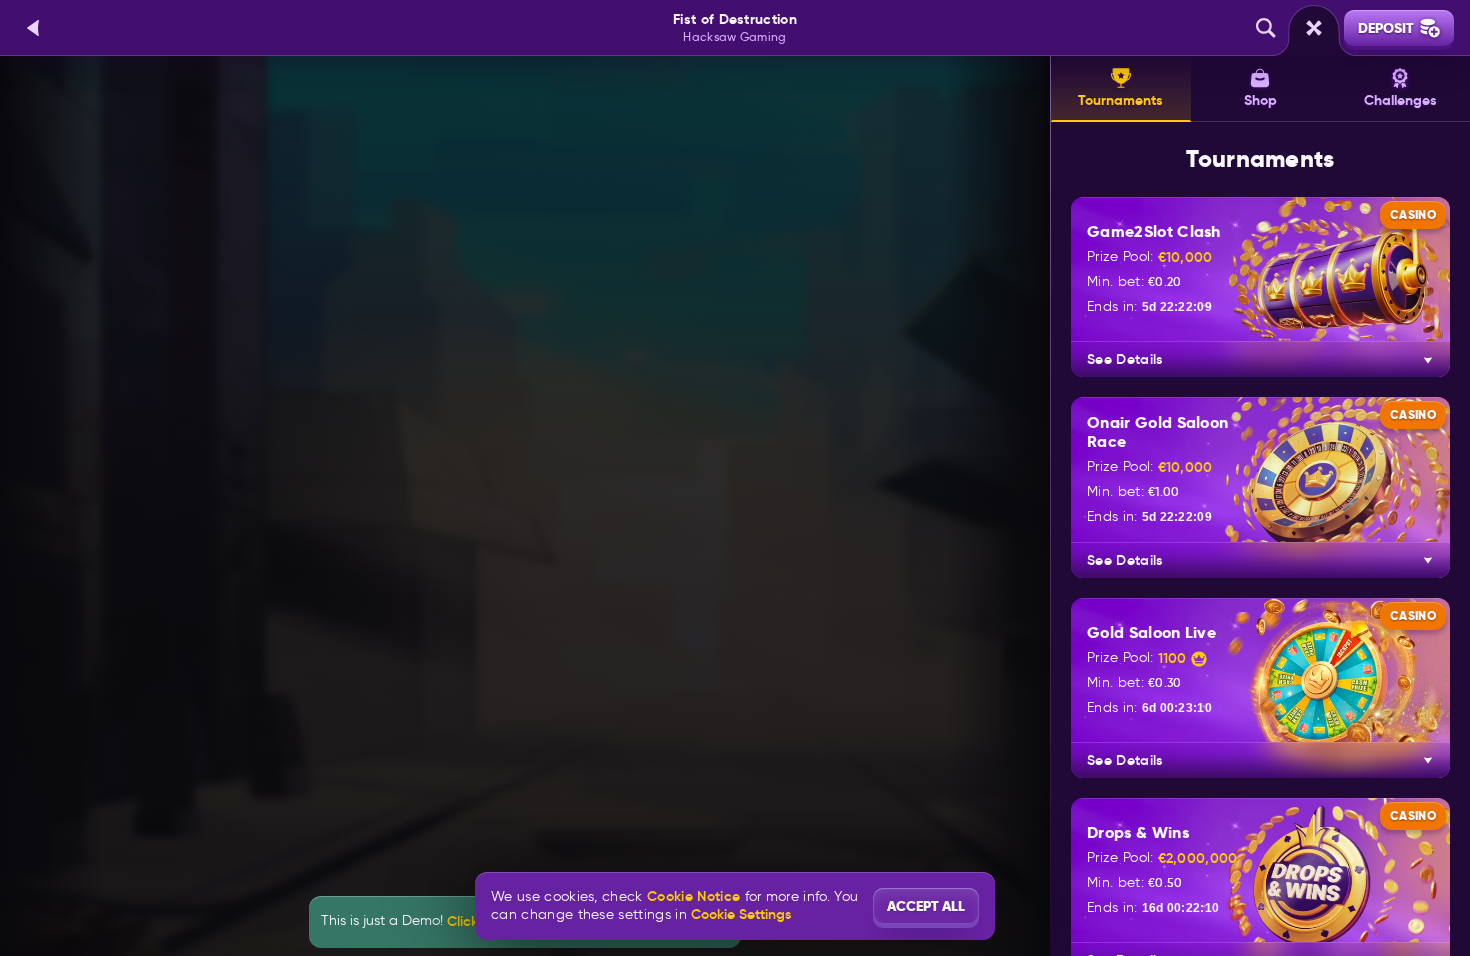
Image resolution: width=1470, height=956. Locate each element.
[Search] (1266, 28)
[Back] (34, 28)
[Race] (1314, 28)
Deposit (1386, 28)
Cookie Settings (741, 914)
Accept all (926, 906)
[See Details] (1428, 360)
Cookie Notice (693, 896)
